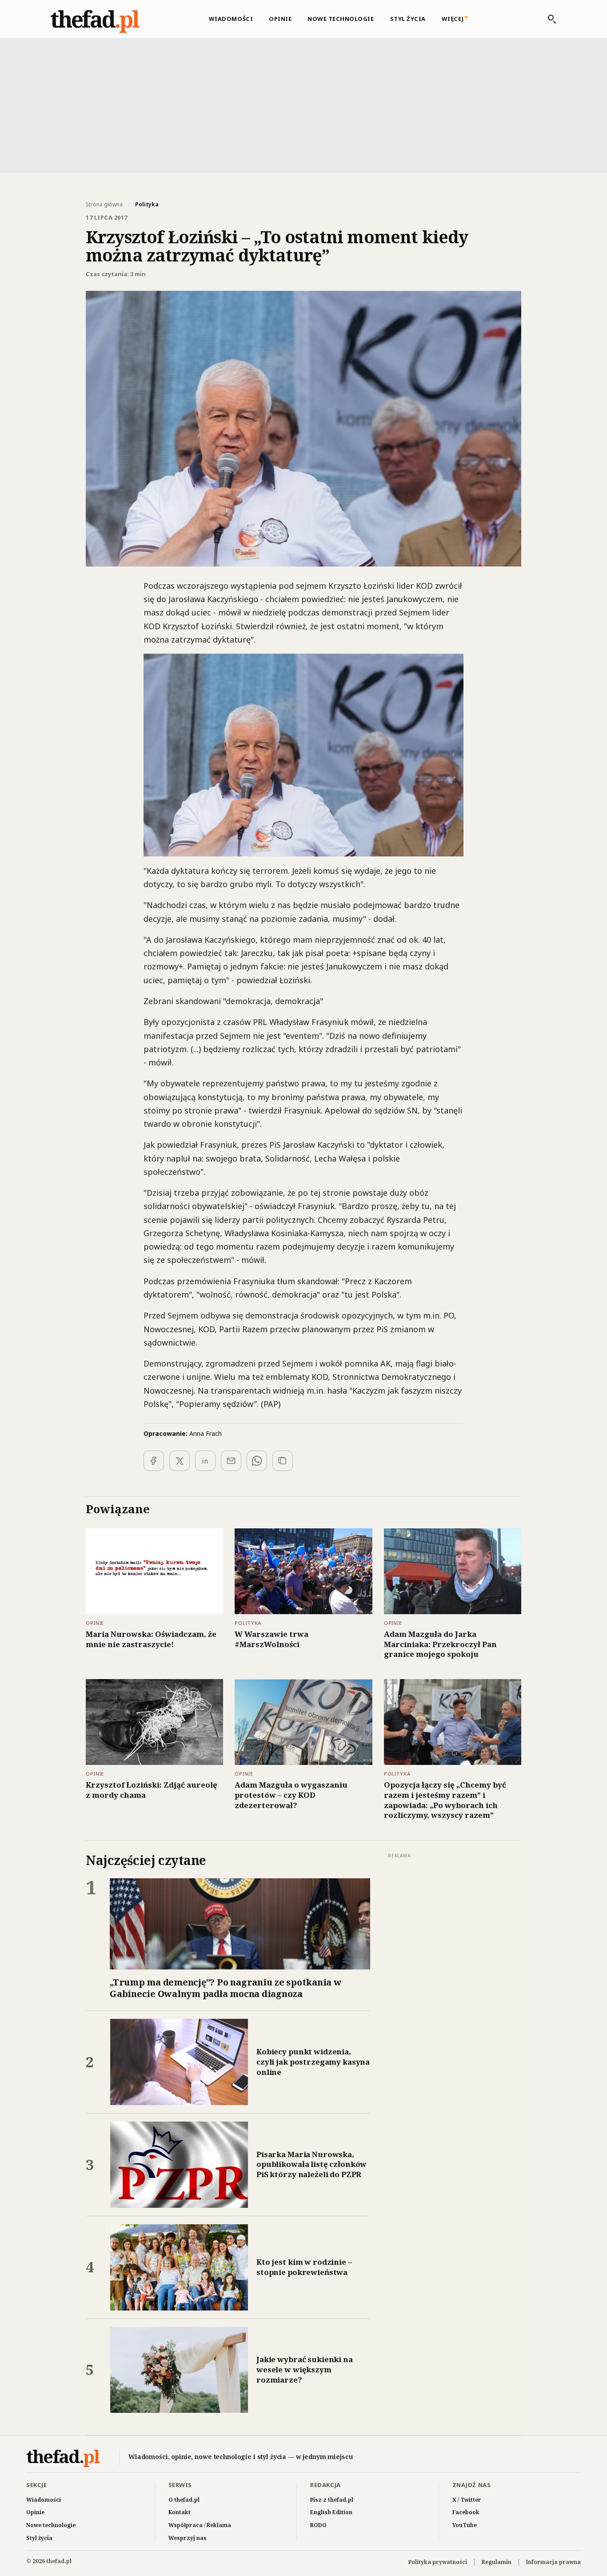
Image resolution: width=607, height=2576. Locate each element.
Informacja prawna (553, 2562)
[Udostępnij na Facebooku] (154, 1461)
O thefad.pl (184, 2500)
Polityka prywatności (438, 2562)
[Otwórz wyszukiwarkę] (547, 19)
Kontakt (180, 2512)
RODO (318, 2525)
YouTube (465, 2525)
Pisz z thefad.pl (332, 2500)
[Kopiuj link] (283, 1461)
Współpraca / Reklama (200, 2525)
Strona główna (104, 205)
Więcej (453, 19)
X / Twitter (467, 2500)
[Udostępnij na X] (180, 1461)
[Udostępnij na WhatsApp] (257, 1461)
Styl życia (408, 19)
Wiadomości (231, 19)
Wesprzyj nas (188, 2538)
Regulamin (497, 2562)
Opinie (280, 19)
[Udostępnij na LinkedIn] (205, 1461)
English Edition (331, 2512)
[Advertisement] (303, 104)
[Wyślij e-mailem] (231, 1461)
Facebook (466, 2512)
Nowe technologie (341, 19)
